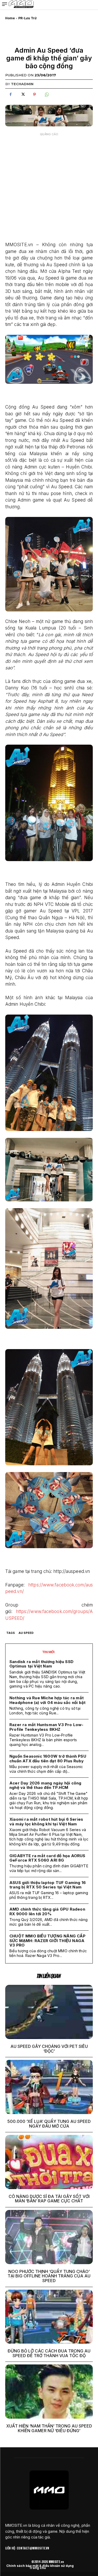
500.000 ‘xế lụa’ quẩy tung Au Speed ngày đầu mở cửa (49, 2124)
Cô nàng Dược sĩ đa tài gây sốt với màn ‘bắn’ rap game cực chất (49, 2199)
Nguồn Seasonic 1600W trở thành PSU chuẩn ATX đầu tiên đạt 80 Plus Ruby (48, 1758)
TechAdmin (22, 84)
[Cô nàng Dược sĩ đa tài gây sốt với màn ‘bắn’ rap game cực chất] (49, 2162)
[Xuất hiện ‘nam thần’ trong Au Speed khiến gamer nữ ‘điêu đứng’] (49, 2392)
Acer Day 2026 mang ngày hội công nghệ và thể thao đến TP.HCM (45, 1785)
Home (10, 18)
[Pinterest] (34, 95)
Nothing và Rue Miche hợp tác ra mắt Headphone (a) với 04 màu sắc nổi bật (47, 1700)
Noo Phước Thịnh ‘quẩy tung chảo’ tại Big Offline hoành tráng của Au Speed (49, 2276)
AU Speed (26, 1633)
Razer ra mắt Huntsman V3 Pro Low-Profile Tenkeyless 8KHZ (47, 1727)
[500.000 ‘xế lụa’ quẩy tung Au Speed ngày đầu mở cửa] (49, 2087)
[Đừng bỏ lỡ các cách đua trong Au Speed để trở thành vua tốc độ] (49, 2317)
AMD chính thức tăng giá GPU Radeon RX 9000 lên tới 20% (47, 1911)
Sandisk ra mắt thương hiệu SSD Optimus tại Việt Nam (41, 1664)
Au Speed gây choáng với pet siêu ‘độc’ (49, 2049)
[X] (22, 95)
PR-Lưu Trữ (27, 18)
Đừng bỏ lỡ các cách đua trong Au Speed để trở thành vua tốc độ (49, 2353)
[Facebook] (10, 95)
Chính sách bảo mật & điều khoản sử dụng (40, 2566)
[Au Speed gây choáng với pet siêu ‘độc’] (49, 2012)
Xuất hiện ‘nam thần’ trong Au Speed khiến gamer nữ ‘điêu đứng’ (49, 2428)
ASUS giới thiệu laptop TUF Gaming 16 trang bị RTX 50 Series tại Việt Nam (48, 1885)
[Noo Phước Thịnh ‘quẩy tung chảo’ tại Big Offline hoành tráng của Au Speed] (49, 2237)
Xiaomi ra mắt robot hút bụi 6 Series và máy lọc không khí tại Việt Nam (46, 1821)
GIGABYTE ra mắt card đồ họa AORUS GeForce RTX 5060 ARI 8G (47, 1858)
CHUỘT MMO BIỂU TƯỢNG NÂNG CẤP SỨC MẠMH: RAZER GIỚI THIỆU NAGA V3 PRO (47, 1941)
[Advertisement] (49, 187)
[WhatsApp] (47, 95)
